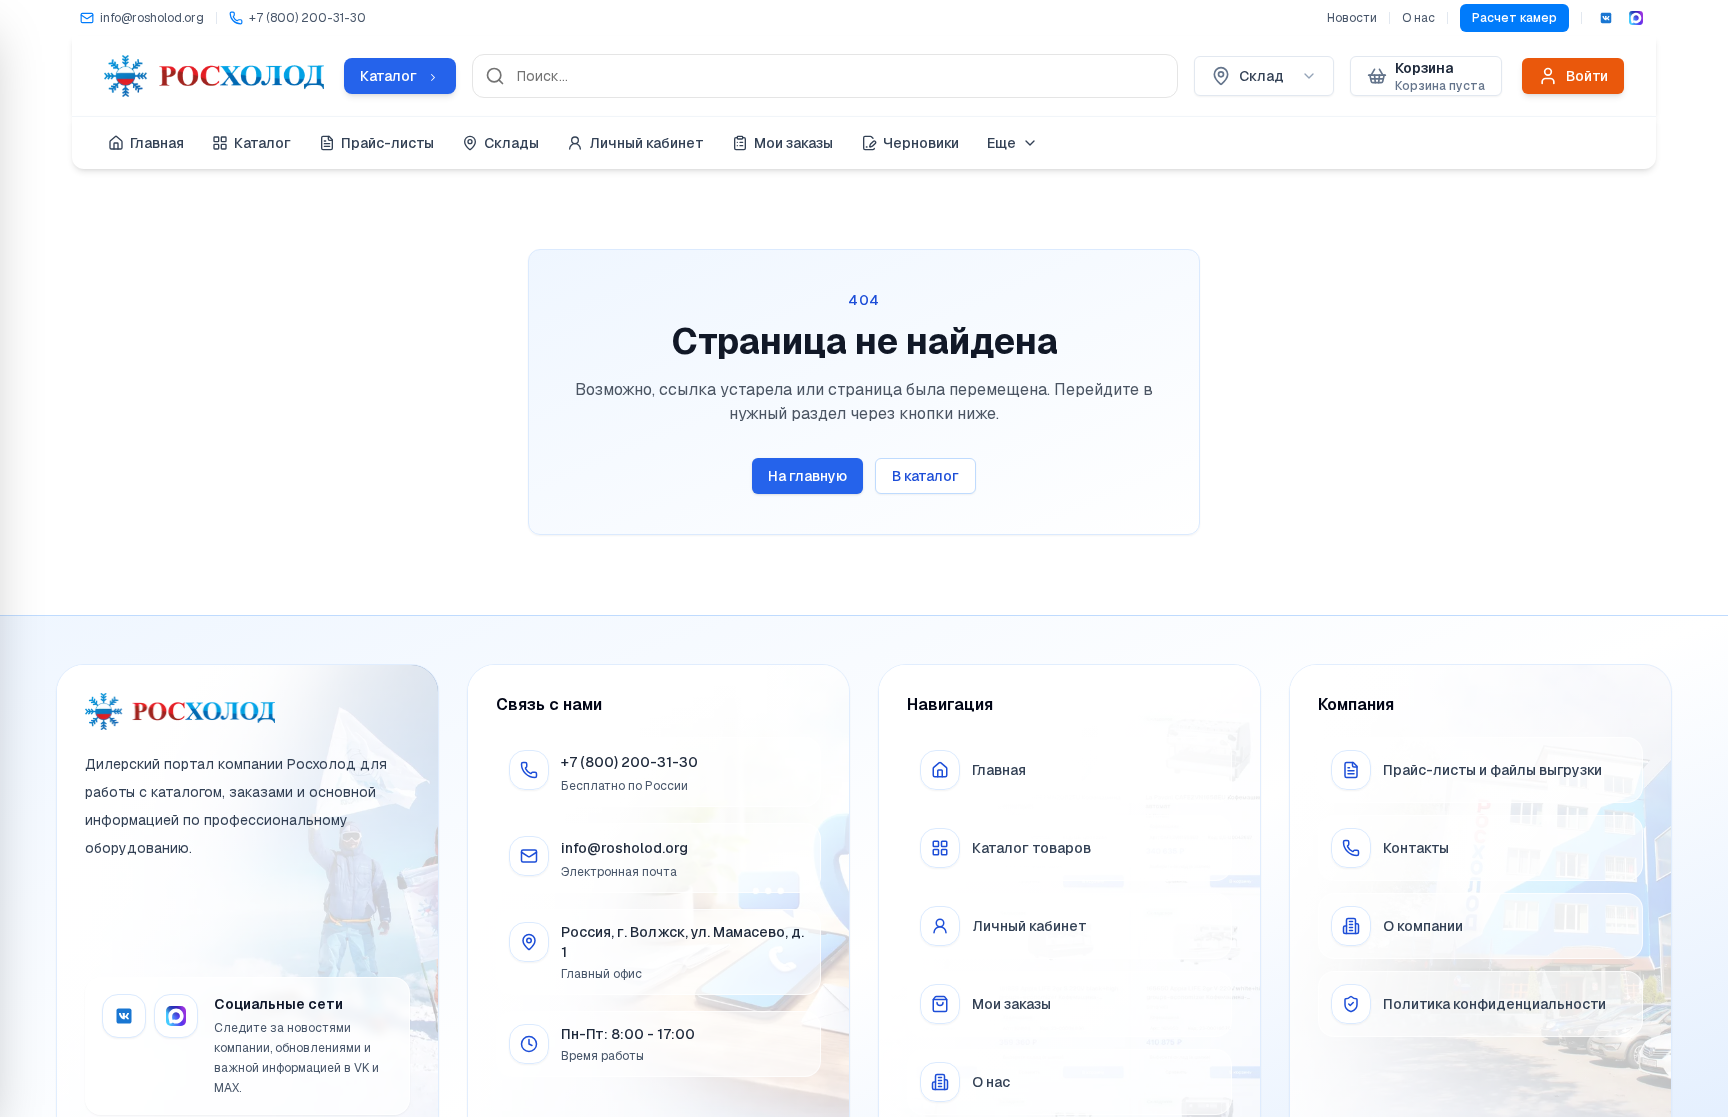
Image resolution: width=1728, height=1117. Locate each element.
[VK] (1606, 18)
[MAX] (1636, 18)
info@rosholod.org (624, 848)
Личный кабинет (646, 143)
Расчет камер (1514, 18)
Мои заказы (793, 143)
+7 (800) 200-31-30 (629, 762)
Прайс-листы (387, 143)
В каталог (925, 476)
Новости (1352, 18)
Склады (511, 143)
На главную (807, 476)
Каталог (262, 143)
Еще (1001, 143)
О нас (1418, 18)
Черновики (921, 143)
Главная (157, 143)
